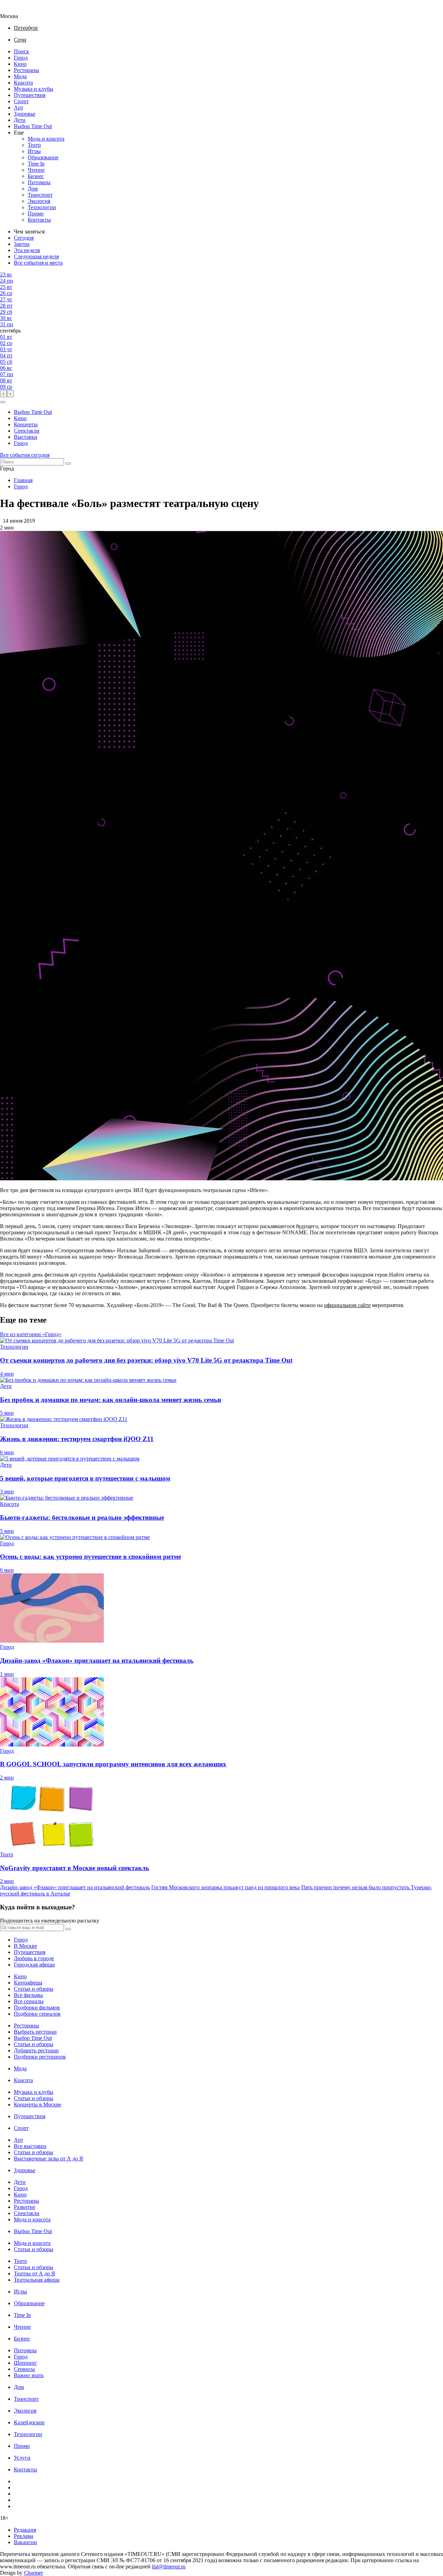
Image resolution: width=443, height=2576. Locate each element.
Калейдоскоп (29, 2422)
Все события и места (38, 263)
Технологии (42, 207)
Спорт (21, 101)
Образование (43, 157)
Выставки (26, 437)
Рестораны (26, 70)
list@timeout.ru (169, 2566)
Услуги (22, 2458)
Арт (19, 108)
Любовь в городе (34, 1958)
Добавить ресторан (36, 2050)
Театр (34, 145)
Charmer (33, 2573)
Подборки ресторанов (40, 2057)
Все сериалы (29, 2001)
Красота (23, 83)
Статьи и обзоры (34, 1989)
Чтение (36, 170)
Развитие (25, 2207)
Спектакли (27, 431)
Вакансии (25, 2542)
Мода (20, 76)
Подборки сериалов (37, 2014)
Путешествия (30, 95)
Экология (39, 201)
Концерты (26, 424)
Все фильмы (28, 1995)
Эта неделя (27, 250)
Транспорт (40, 195)
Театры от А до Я (34, 2273)
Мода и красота (46, 139)
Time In (36, 164)
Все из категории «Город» (31, 1334)
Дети (20, 120)
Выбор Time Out (33, 126)
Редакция (25, 2530)
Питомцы (39, 182)
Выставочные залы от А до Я (48, 2158)
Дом (33, 189)
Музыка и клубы (34, 89)
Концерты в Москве (38, 2104)
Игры (34, 151)
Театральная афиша (37, 2280)
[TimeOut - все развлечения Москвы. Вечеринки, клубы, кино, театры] (15, 10)
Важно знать (29, 2375)
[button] (3, 402)
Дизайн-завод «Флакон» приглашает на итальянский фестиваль (75, 1887)
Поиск (21, 51)
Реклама (24, 2536)
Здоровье (25, 114)
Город (21, 58)
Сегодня (24, 238)
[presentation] (3, 394)
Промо (36, 214)
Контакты (39, 220)
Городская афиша (34, 1965)
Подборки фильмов (37, 2007)
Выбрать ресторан (35, 2032)
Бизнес (36, 176)
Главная (23, 480)
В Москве (25, 1946)
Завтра (22, 244)
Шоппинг (25, 2363)
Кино (20, 64)
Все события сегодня (25, 455)
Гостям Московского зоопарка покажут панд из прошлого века (225, 1887)
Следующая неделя (36, 256)
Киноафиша (28, 1983)
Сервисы (24, 2369)
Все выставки (30, 2146)
